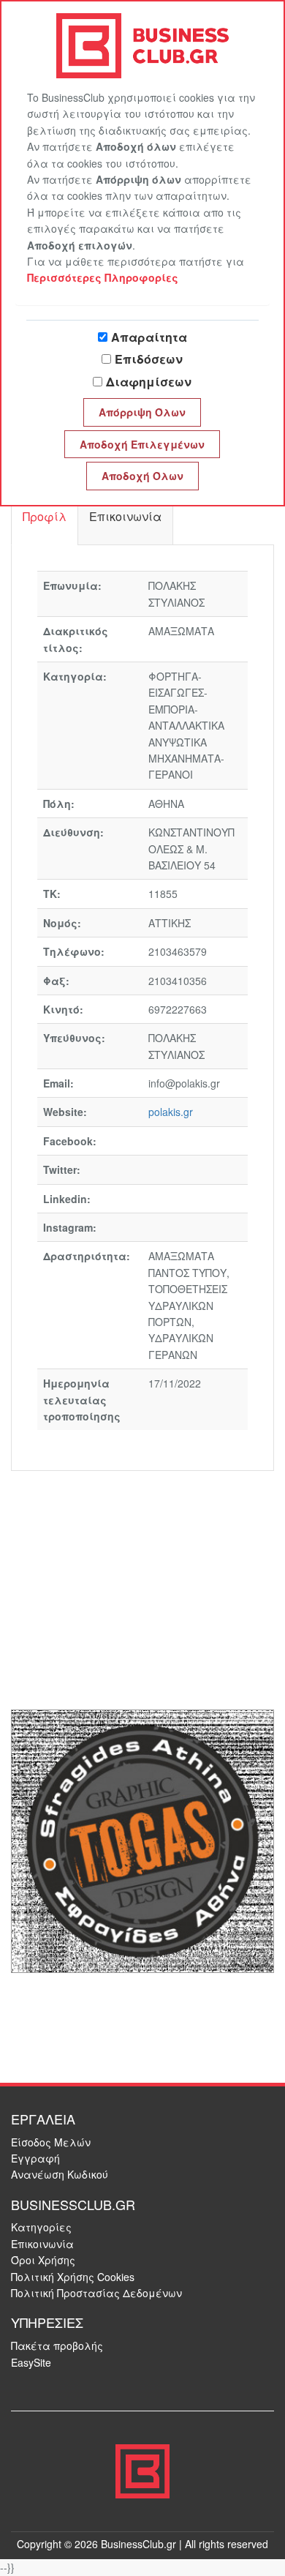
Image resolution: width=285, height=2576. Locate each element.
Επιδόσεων (149, 359)
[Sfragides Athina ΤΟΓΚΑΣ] (142, 1839)
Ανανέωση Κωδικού (60, 2174)
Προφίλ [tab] (45, 516)
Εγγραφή (35, 2158)
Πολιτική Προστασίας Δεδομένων (96, 2293)
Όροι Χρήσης (43, 2260)
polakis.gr (171, 1112)
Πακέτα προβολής (57, 2345)
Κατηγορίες (41, 2227)
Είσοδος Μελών (51, 2142)
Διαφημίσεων (149, 382)
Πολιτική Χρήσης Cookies (73, 2277)
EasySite (31, 2362)
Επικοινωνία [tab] (125, 516)
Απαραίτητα (149, 337)
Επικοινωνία (42, 2244)
